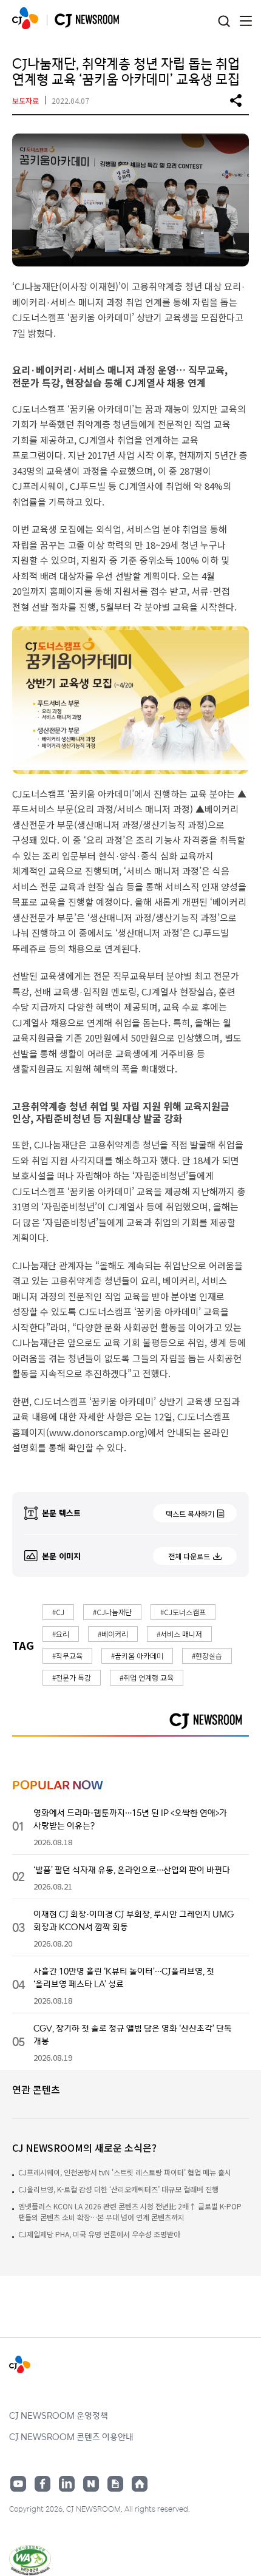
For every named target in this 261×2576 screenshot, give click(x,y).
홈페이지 (140, 2484)
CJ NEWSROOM (25, 18)
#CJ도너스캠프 (183, 1612)
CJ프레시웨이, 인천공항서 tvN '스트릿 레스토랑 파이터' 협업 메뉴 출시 (125, 2172)
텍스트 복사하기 (190, 1513)
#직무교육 (67, 1656)
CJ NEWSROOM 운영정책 (59, 2415)
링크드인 (67, 2484)
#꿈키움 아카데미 (137, 1656)
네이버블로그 (91, 2484)
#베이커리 (113, 1634)
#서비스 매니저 (179, 1634)
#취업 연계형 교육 (147, 1677)
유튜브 (18, 2484)
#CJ (58, 1612)
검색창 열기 (224, 22)
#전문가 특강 (72, 1677)
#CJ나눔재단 (112, 1612)
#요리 (61, 1634)
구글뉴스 (115, 2484)
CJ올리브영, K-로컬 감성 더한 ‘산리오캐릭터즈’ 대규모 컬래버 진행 (118, 2189)
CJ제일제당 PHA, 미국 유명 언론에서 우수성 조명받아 (99, 2234)
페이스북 (42, 2484)
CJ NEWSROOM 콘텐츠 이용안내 (71, 2436)
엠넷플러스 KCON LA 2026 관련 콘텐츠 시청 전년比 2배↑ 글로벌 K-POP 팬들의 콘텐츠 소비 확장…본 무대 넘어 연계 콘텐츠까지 (130, 2212)
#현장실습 (207, 1656)
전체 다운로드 (189, 1556)
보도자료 (25, 100)
